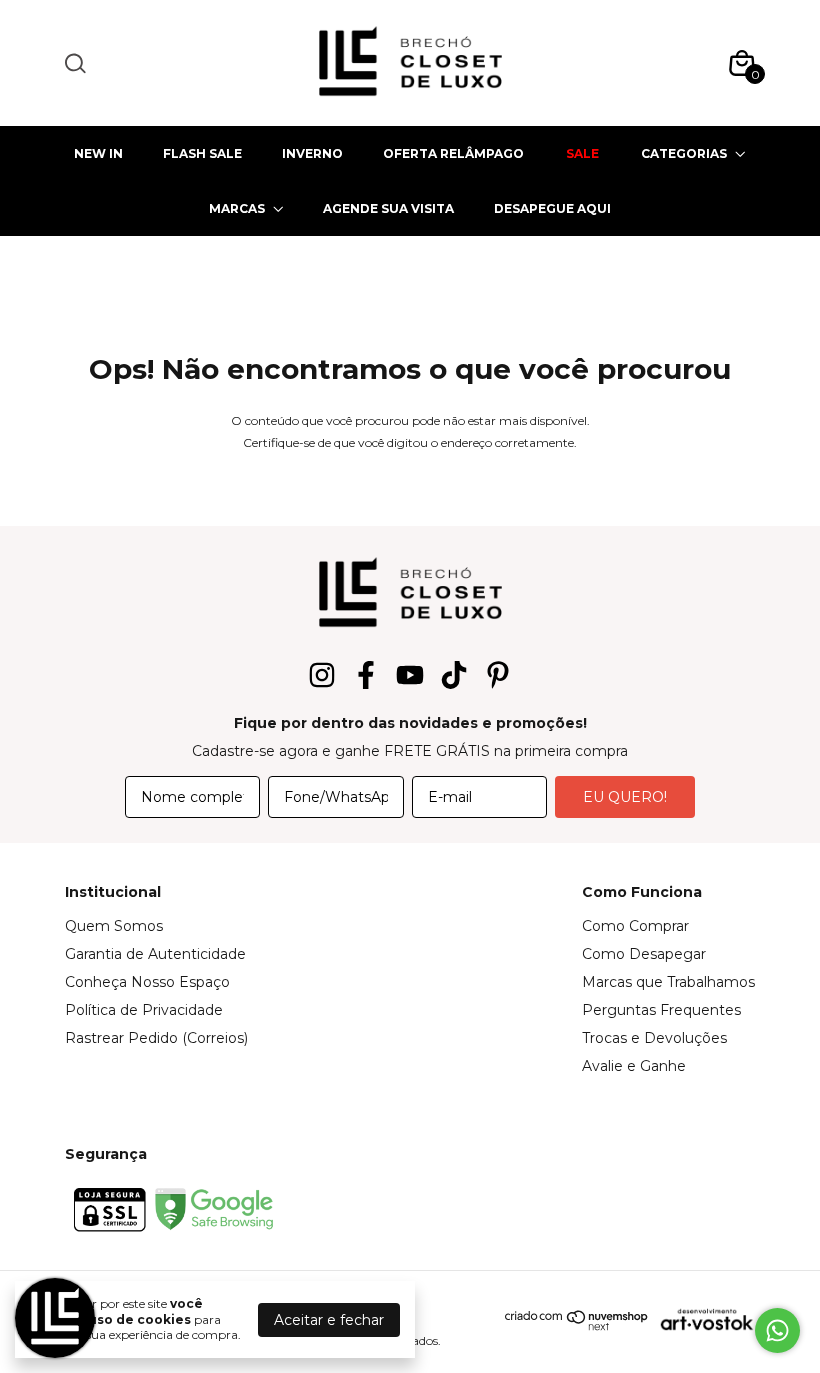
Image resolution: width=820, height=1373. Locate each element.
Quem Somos (114, 926)
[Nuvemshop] (577, 1326)
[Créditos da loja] (702, 1319)
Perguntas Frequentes (661, 1010)
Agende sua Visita (388, 208)
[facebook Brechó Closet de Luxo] (366, 675)
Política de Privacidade (144, 1010)
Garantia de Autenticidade (155, 954)
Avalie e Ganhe (634, 1066)
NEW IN (98, 153)
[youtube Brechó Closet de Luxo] (410, 675)
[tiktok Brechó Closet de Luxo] (454, 675)
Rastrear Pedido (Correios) (156, 1038)
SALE (582, 153)
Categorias (684, 153)
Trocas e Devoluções (654, 1038)
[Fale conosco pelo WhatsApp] (777, 1330)
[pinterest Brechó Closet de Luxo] (498, 675)
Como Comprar (635, 926)
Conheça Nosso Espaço (147, 982)
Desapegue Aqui (552, 208)
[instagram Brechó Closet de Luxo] (322, 675)
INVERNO (312, 153)
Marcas (237, 208)
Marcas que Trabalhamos (668, 982)
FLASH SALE (202, 153)
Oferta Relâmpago (453, 153)
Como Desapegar (644, 954)
